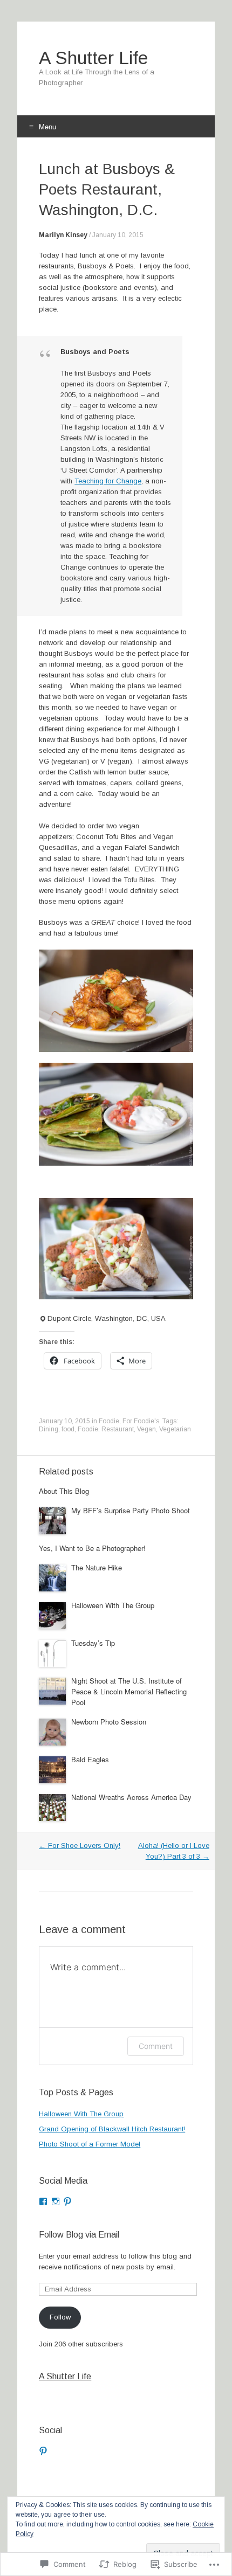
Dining (49, 1429)
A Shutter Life (65, 2376)
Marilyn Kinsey (63, 235)
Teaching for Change (108, 481)
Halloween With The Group (113, 1605)
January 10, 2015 (118, 235)
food (68, 1429)
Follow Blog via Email (79, 2235)
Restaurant (118, 1429)
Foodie (109, 1421)
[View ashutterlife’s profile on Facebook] (43, 2201)
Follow (60, 2317)
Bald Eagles (90, 1759)
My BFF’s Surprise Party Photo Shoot (131, 1510)
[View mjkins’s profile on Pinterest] (43, 2451)
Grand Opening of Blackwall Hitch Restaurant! (112, 2129)
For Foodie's (141, 1421)
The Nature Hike (97, 1567)
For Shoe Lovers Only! (80, 1846)
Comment (156, 2046)
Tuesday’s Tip (93, 1643)
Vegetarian (175, 1429)
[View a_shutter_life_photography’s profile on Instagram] (56, 2201)
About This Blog (64, 1491)
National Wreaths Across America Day (131, 1797)
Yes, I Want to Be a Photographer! (92, 1548)
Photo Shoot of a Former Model (90, 2144)
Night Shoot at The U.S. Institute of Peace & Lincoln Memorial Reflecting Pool (129, 1691)
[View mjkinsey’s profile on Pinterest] (67, 2201)
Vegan (146, 1429)
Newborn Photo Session (109, 1722)
